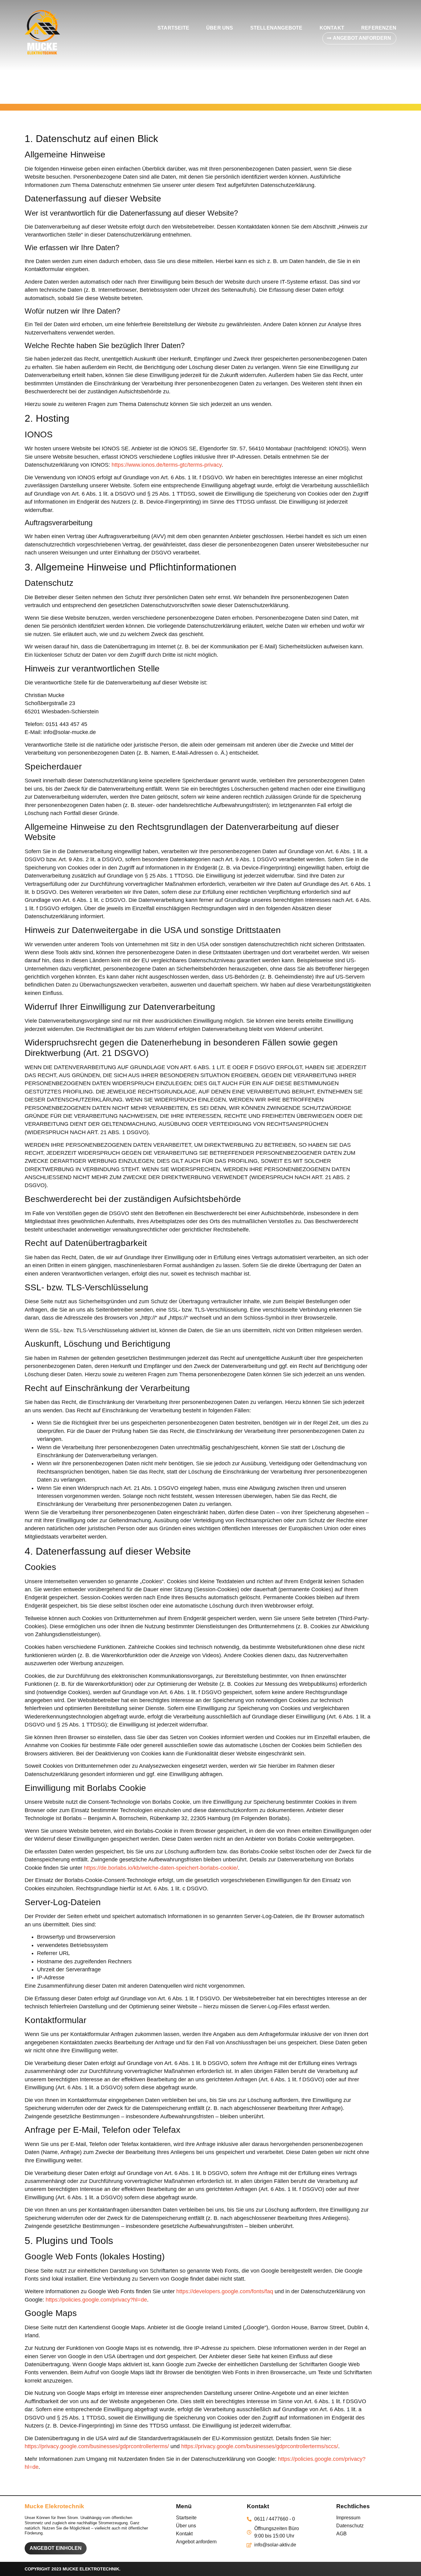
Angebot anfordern (196, 2542)
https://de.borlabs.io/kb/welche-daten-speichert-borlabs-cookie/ (161, 1868)
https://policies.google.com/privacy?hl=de (96, 2300)
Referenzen (379, 28)
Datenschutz (350, 2526)
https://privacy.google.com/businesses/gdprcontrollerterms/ (97, 2446)
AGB (341, 2534)
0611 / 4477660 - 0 (275, 2519)
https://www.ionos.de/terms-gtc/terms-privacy (167, 465)
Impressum (348, 2518)
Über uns (220, 28)
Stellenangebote (276, 28)
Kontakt (332, 28)
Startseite (173, 28)
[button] (359, 38)
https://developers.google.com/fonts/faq (225, 2291)
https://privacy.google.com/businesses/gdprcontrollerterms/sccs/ (260, 2446)
